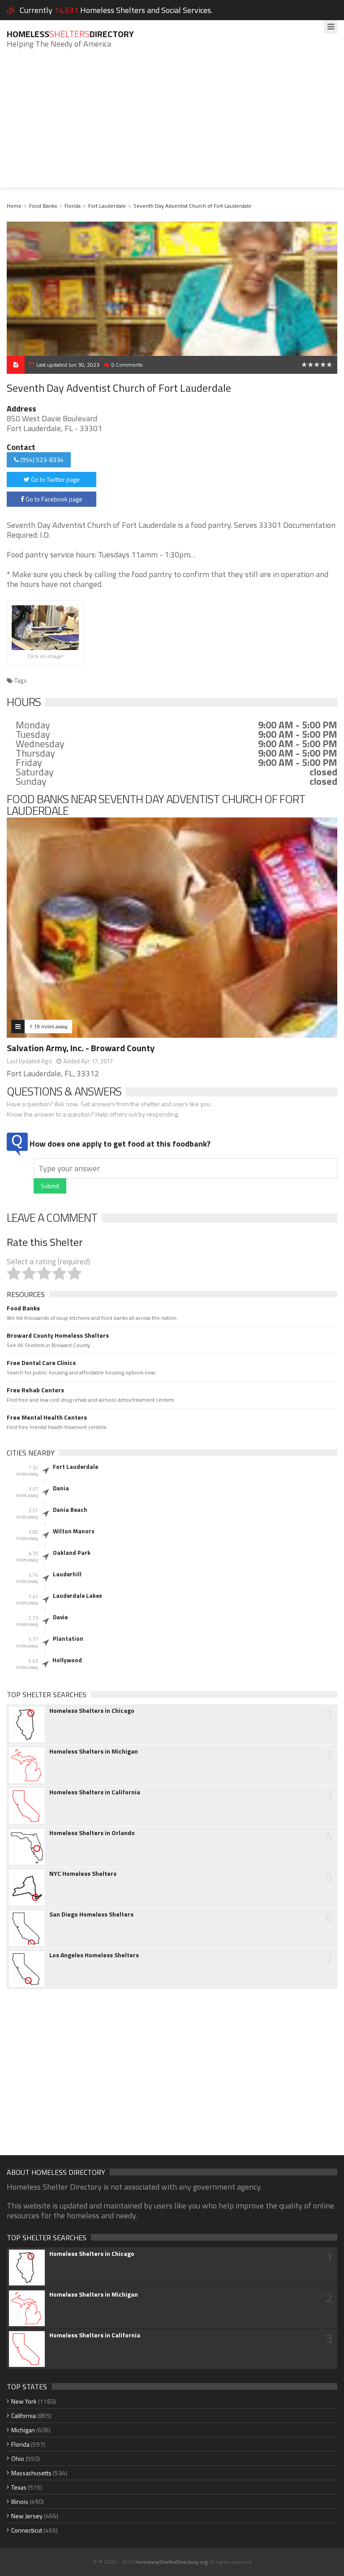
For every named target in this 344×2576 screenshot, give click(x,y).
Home (14, 206)
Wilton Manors (74, 1531)
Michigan (23, 2430)
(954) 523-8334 (41, 460)
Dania (61, 1488)
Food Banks (43, 206)
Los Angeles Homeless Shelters (94, 1955)
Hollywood (67, 1660)
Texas (19, 2487)
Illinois (20, 2501)
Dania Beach (70, 1510)
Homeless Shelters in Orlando (92, 1833)
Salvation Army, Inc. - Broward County (81, 1048)
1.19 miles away (48, 1026)
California (24, 2416)
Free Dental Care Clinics (41, 1363)
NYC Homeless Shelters (83, 1874)
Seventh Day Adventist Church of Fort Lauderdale (192, 206)
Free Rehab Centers (35, 1390)
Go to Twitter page (55, 479)
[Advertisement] (172, 125)
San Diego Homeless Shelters (91, 1914)
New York (24, 2401)
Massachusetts (31, 2473)
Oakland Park (72, 1553)
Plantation (68, 1639)
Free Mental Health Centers (47, 1417)
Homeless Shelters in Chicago (92, 1711)
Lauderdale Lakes (77, 1596)
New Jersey (27, 2516)
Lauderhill (67, 1574)
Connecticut (27, 2530)
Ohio (18, 2458)
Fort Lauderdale (107, 206)
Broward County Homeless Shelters (58, 1335)
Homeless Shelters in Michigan (94, 1751)
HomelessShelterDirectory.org (171, 2562)
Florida (73, 206)
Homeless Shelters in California (95, 1792)
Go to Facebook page (53, 499)
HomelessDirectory (70, 34)
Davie (60, 1617)
